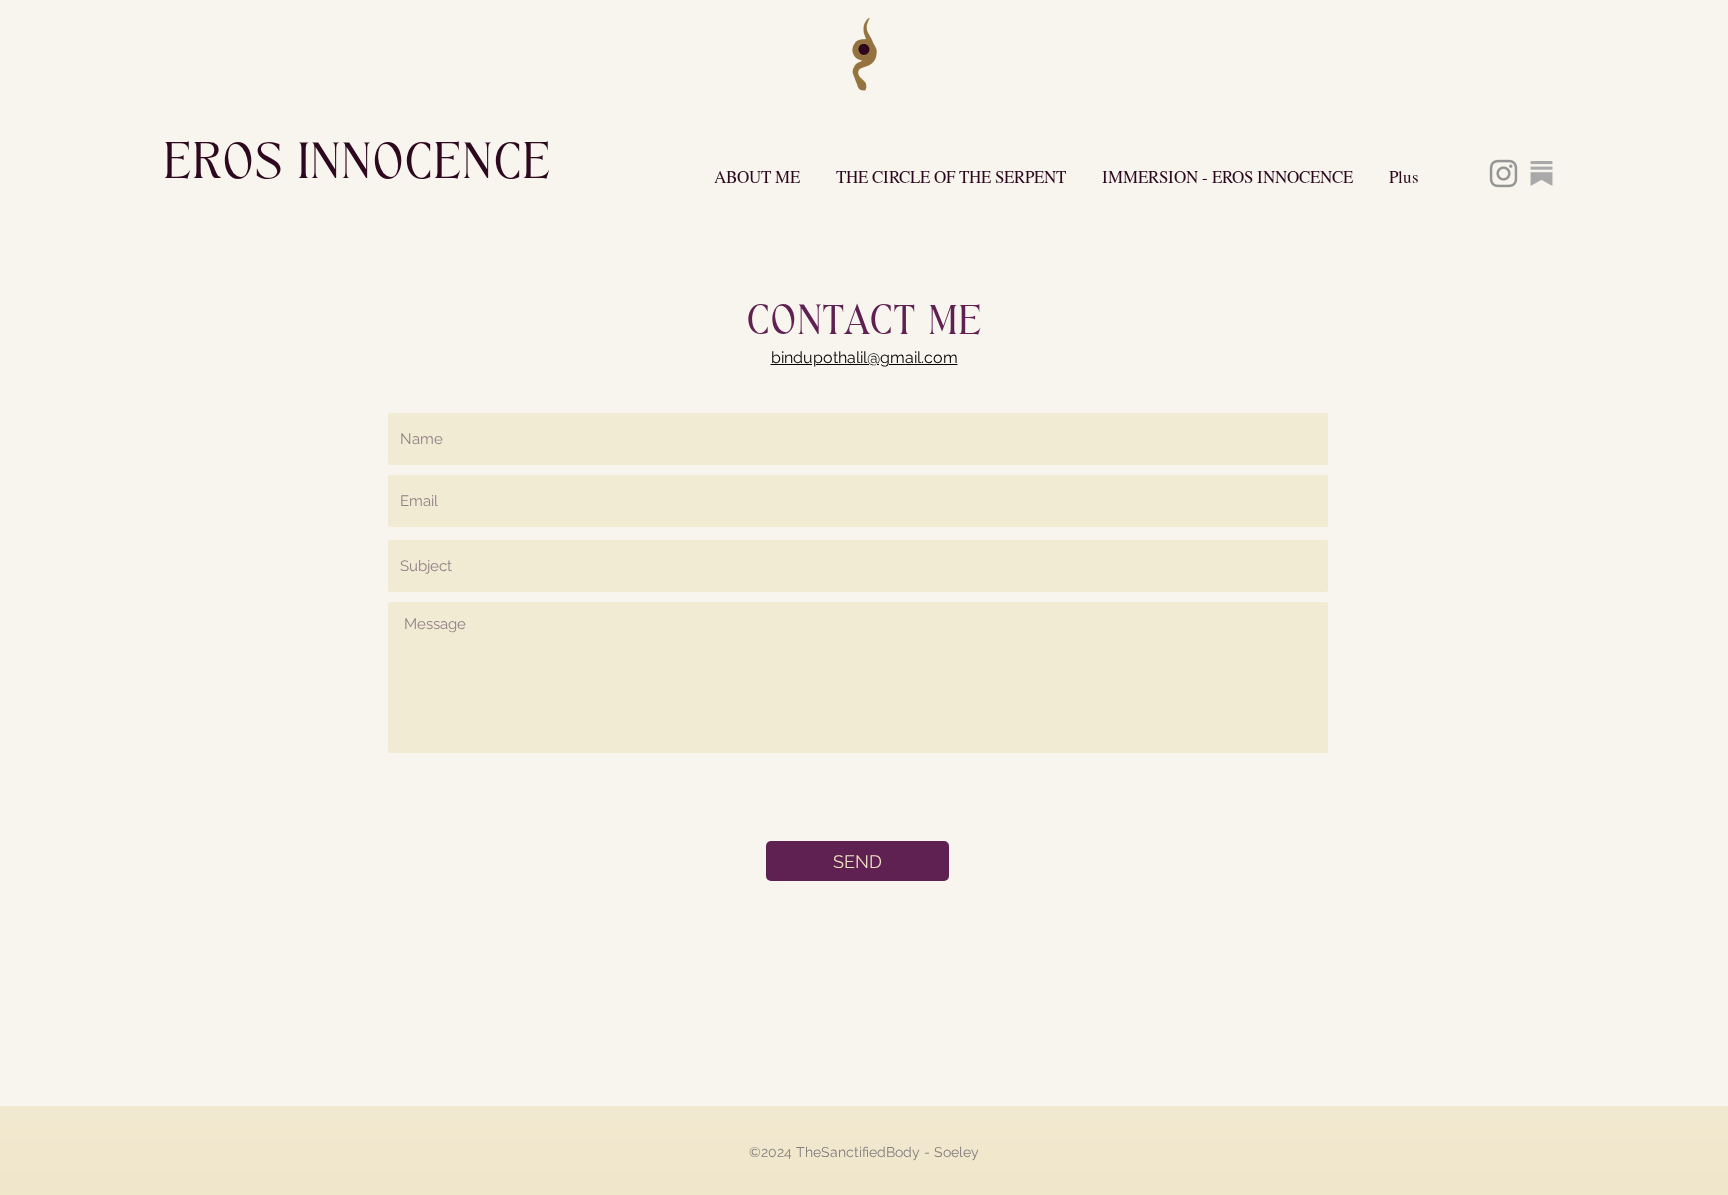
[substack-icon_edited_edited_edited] (1541, 173)
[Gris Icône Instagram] (1503, 173)
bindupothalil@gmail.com (864, 357)
